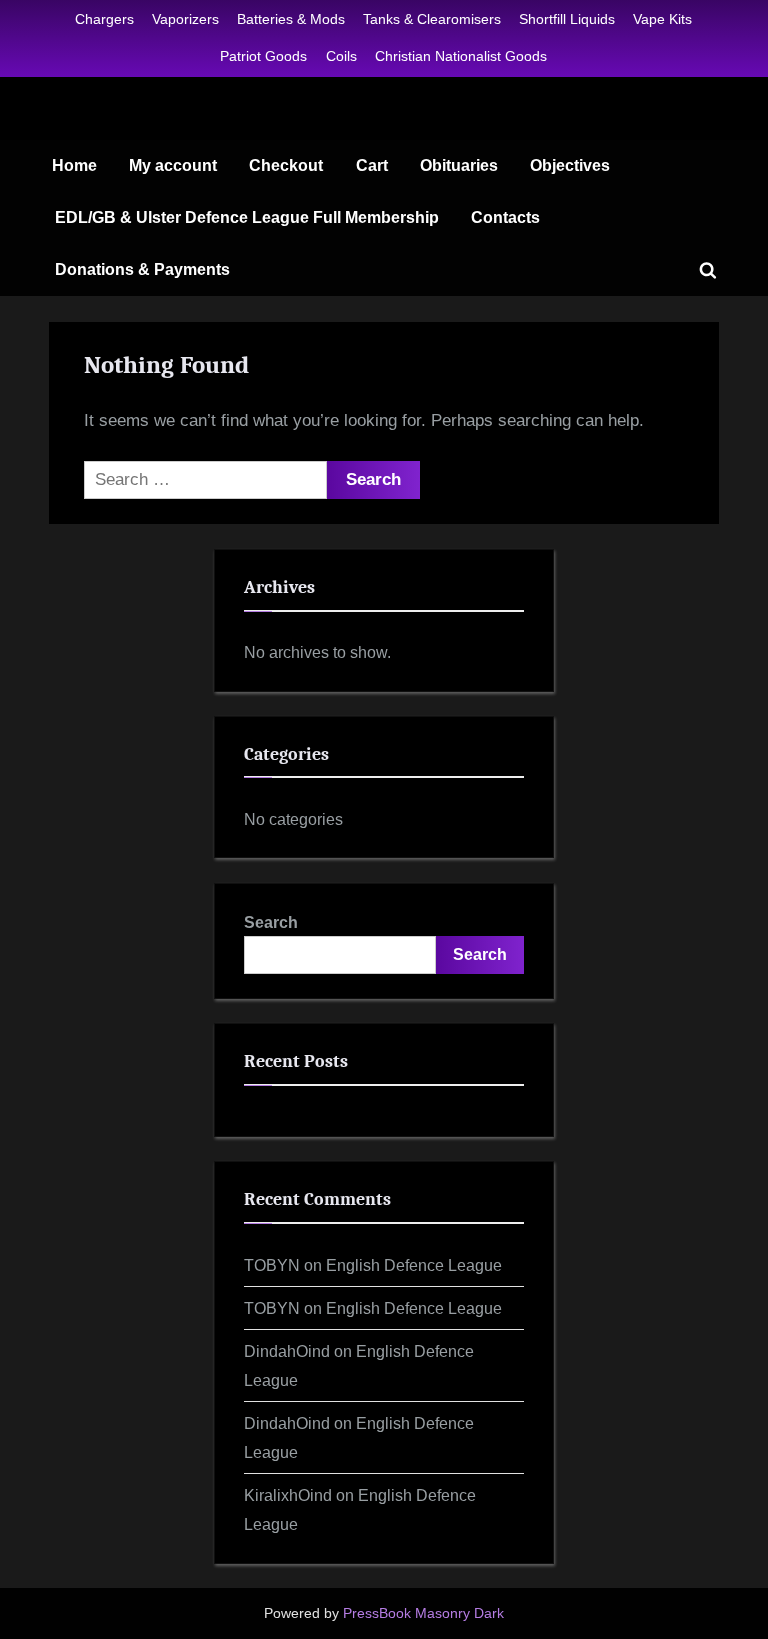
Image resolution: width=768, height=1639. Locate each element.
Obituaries (459, 165)
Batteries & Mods (291, 19)
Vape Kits (662, 19)
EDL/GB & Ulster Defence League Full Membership (247, 217)
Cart (372, 165)
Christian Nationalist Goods (461, 56)
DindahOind (287, 1351)
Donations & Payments (142, 269)
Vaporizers (185, 19)
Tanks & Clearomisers (432, 19)
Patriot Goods (263, 56)
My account (173, 165)
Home (74, 165)
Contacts (505, 217)
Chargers (104, 19)
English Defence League (414, 1265)
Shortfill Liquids (567, 19)
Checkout (286, 165)
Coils (341, 56)
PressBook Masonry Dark (423, 1613)
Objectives (570, 165)
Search (271, 922)
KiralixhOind (288, 1495)
